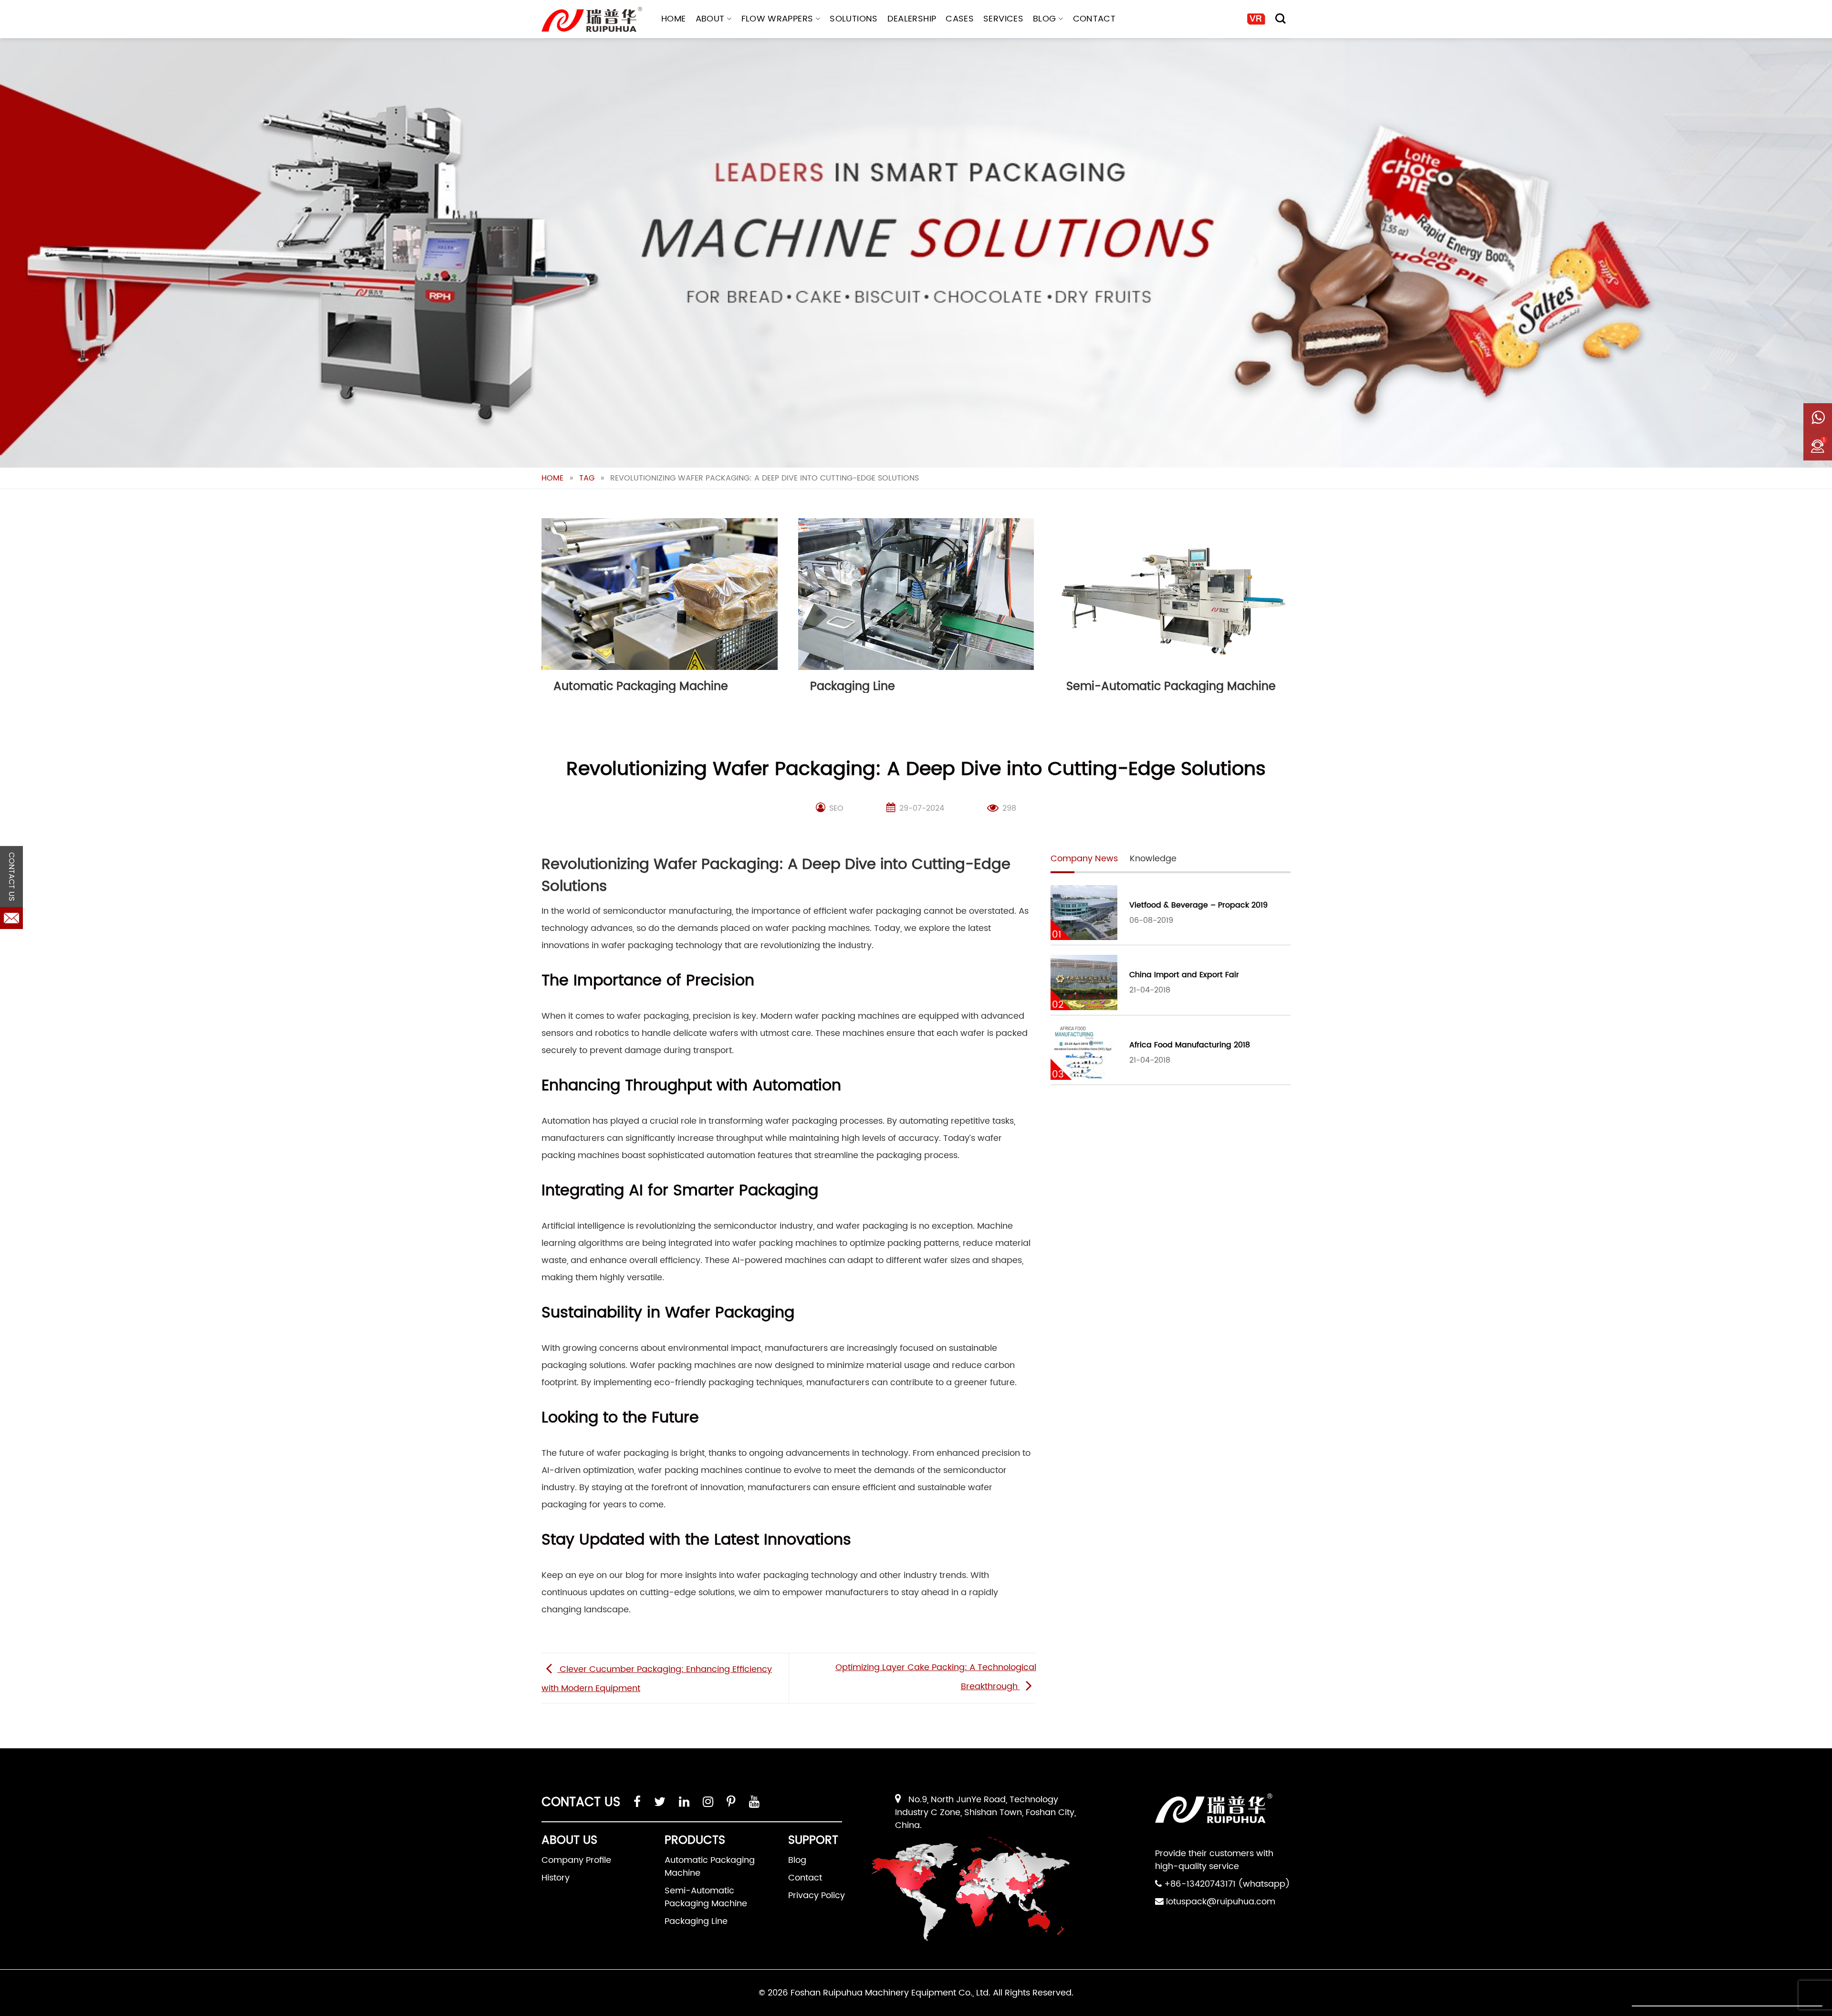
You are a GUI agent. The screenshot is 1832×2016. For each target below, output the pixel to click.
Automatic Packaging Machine (710, 1867)
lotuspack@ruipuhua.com (1221, 1902)
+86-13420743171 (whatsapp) (1227, 1884)
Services (1003, 19)
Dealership (912, 19)
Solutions (854, 19)
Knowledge (1153, 859)
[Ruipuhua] (592, 19)
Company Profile (576, 1860)
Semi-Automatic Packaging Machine (706, 1897)
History (556, 1878)
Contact (1094, 19)
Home (673, 19)
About (710, 19)
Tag (587, 478)
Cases (960, 19)
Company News (1084, 859)
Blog (1044, 19)
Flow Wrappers (777, 19)
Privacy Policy (817, 1896)
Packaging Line (696, 1921)
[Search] (1280, 19)
